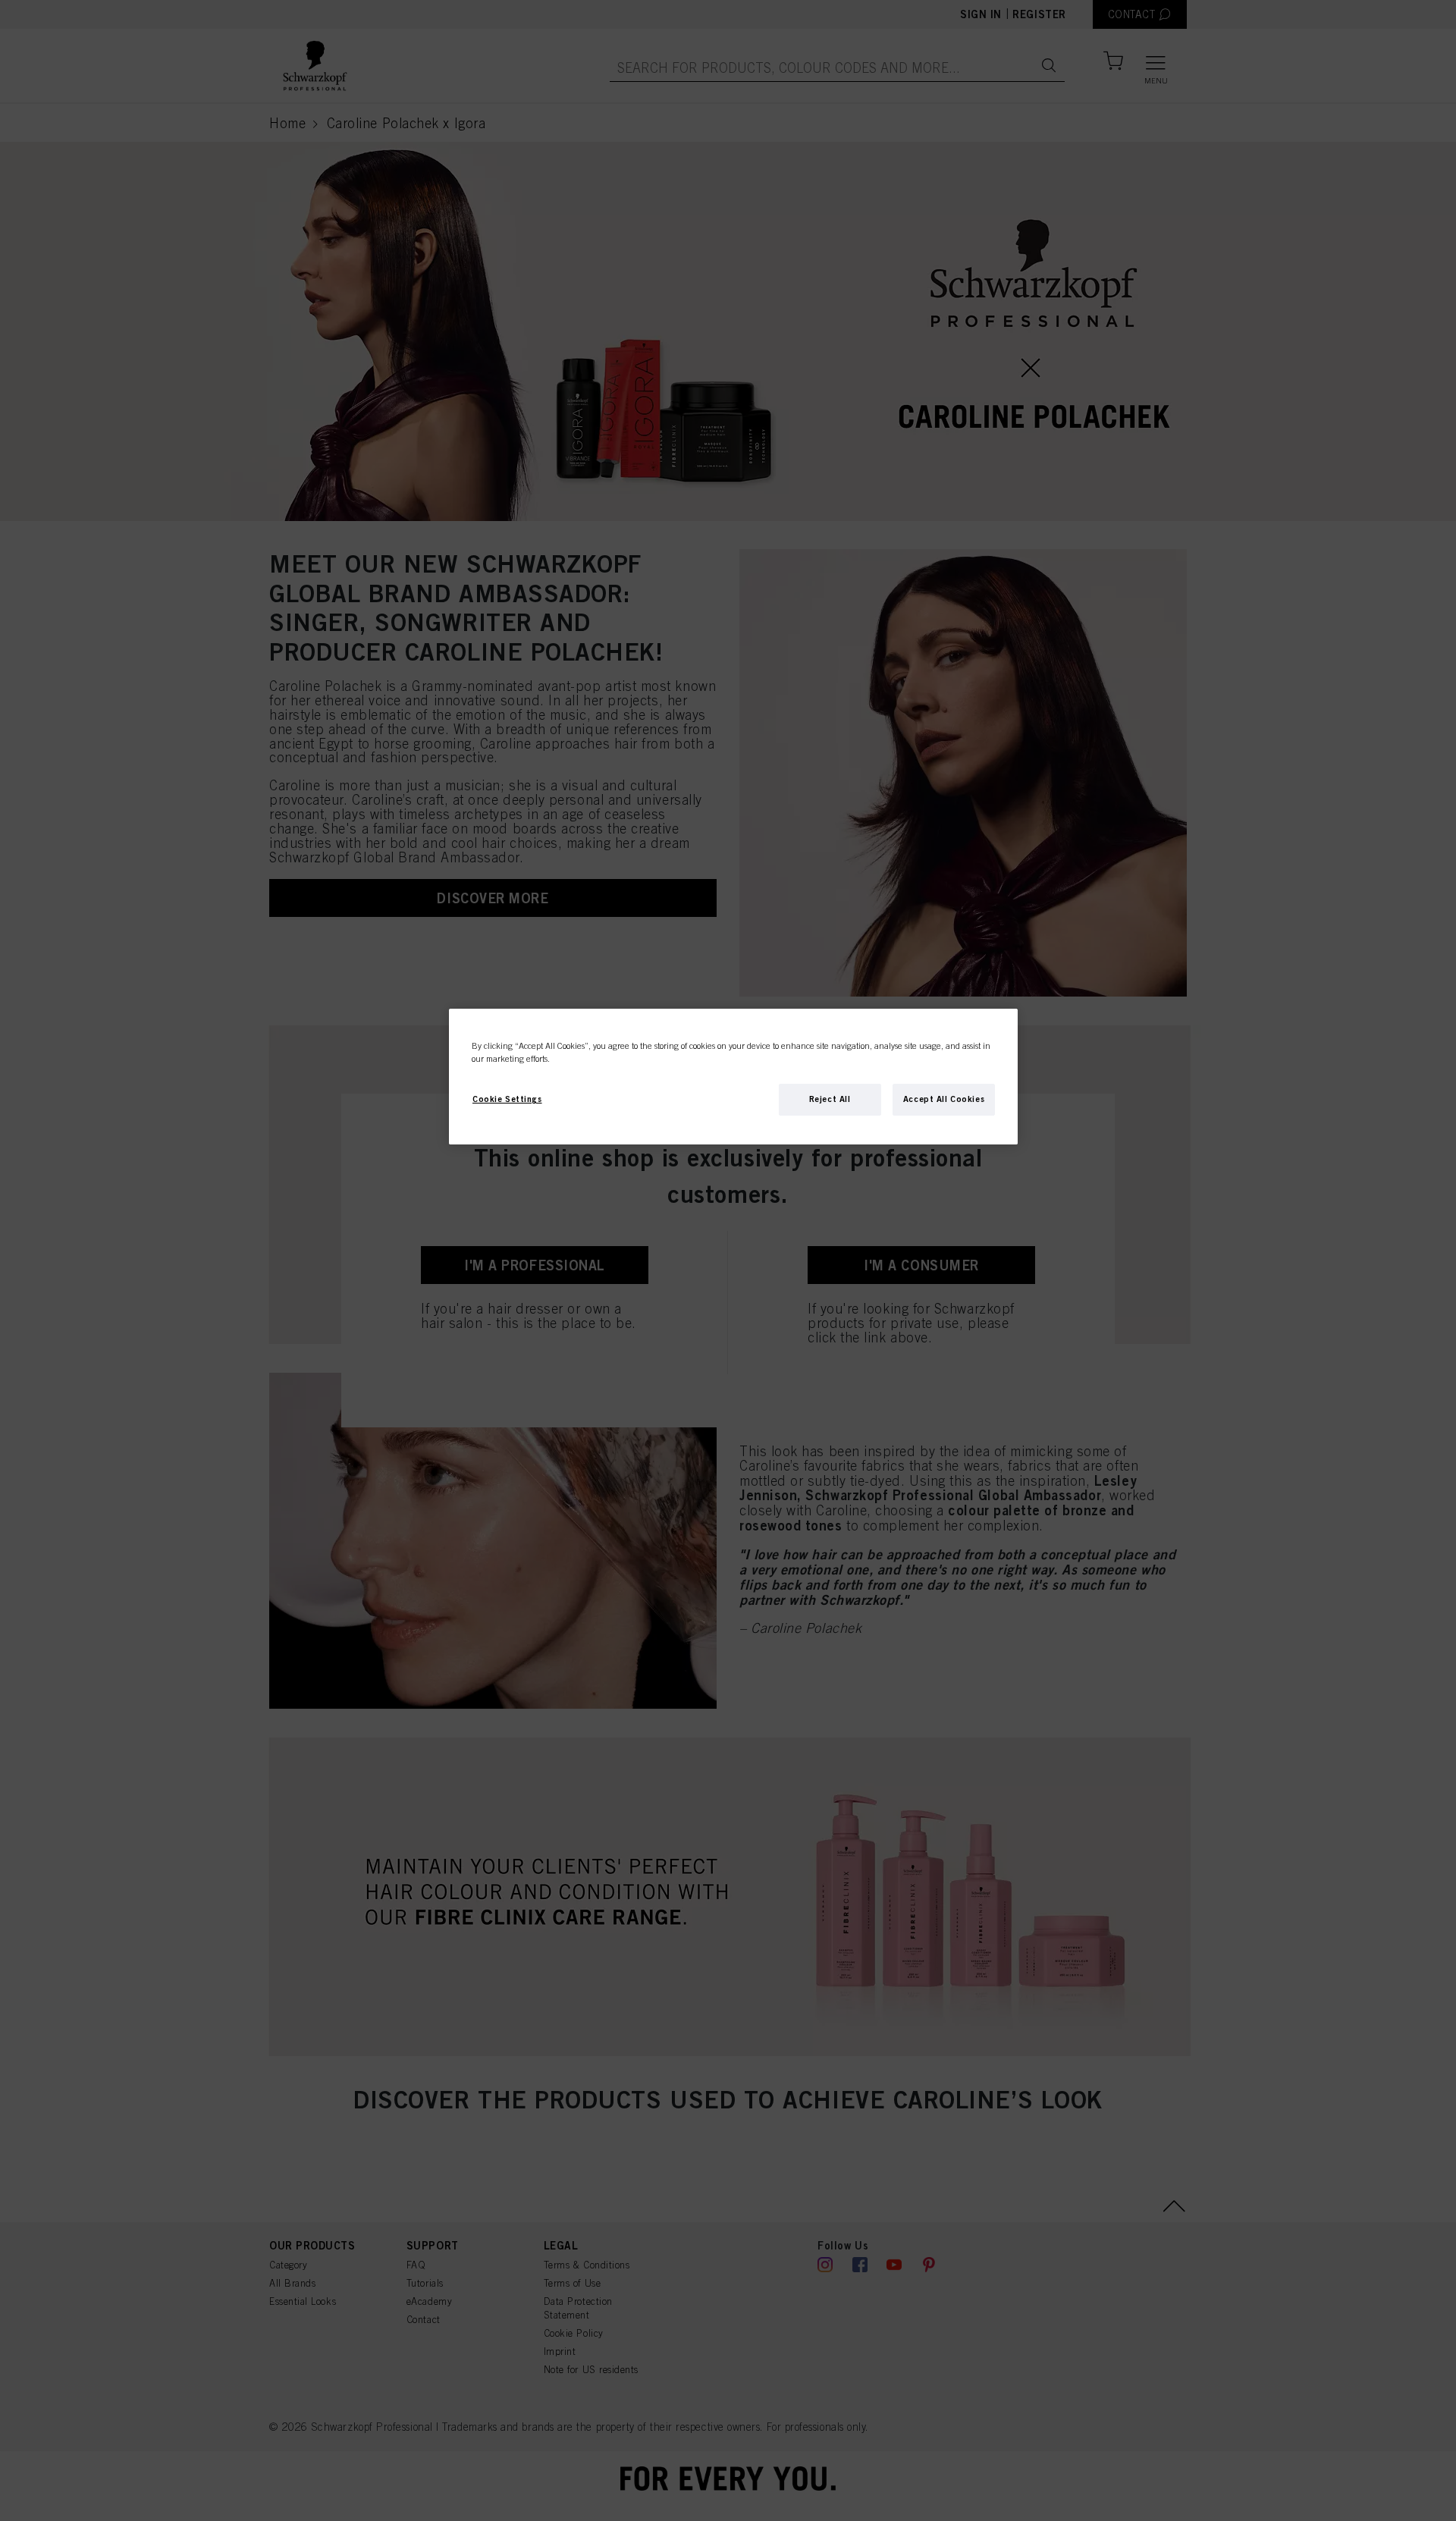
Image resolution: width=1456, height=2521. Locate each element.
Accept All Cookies (944, 1099)
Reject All (830, 1099)
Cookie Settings (507, 1099)
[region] (733, 1077)
